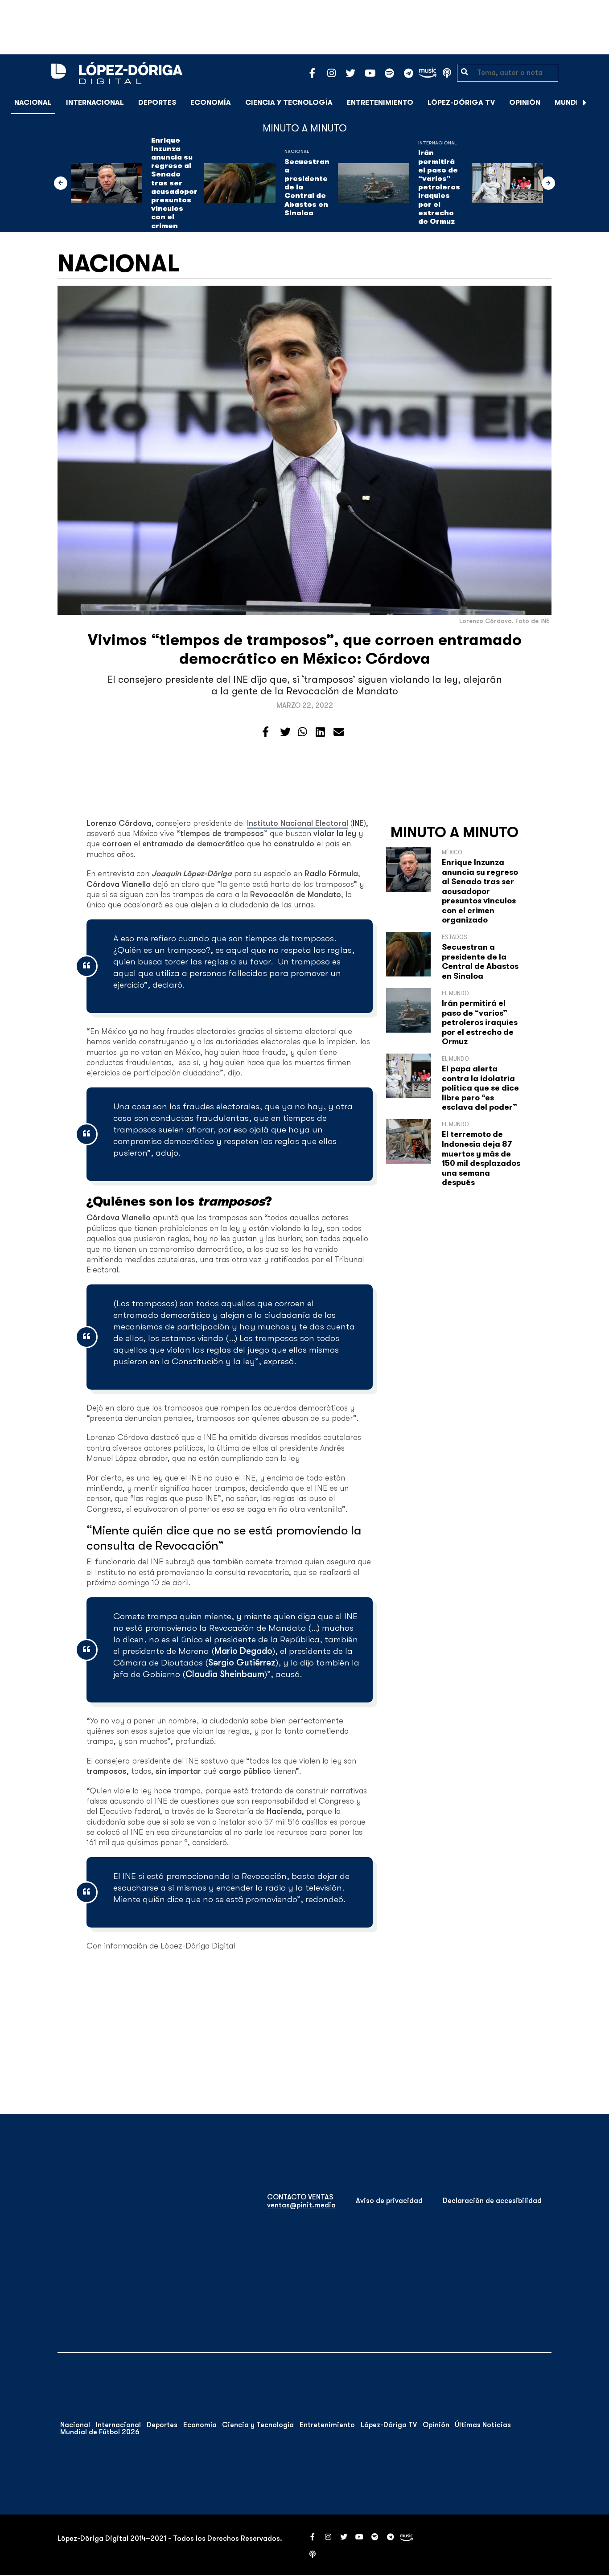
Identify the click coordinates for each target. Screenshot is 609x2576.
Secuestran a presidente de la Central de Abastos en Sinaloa (307, 187)
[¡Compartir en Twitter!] (285, 732)
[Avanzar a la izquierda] (61, 183)
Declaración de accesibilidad (492, 2201)
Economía (211, 103)
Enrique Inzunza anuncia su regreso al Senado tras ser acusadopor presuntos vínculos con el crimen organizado (174, 187)
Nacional (33, 103)
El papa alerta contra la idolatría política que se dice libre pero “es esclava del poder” (480, 1088)
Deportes (157, 103)
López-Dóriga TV (461, 103)
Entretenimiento (380, 103)
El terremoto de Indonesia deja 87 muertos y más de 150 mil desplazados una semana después (481, 1158)
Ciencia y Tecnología (289, 103)
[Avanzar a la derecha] (585, 103)
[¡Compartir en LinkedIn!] (320, 732)
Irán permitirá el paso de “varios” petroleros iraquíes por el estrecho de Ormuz (439, 187)
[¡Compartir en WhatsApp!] (302, 732)
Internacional (95, 103)
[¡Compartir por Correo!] (339, 732)
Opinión (525, 103)
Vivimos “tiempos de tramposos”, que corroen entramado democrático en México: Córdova (305, 649)
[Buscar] (597, 102)
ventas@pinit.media (301, 2205)
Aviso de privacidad (389, 2201)
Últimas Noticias (483, 2425)
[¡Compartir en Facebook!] (265, 732)
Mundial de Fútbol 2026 (100, 2432)
